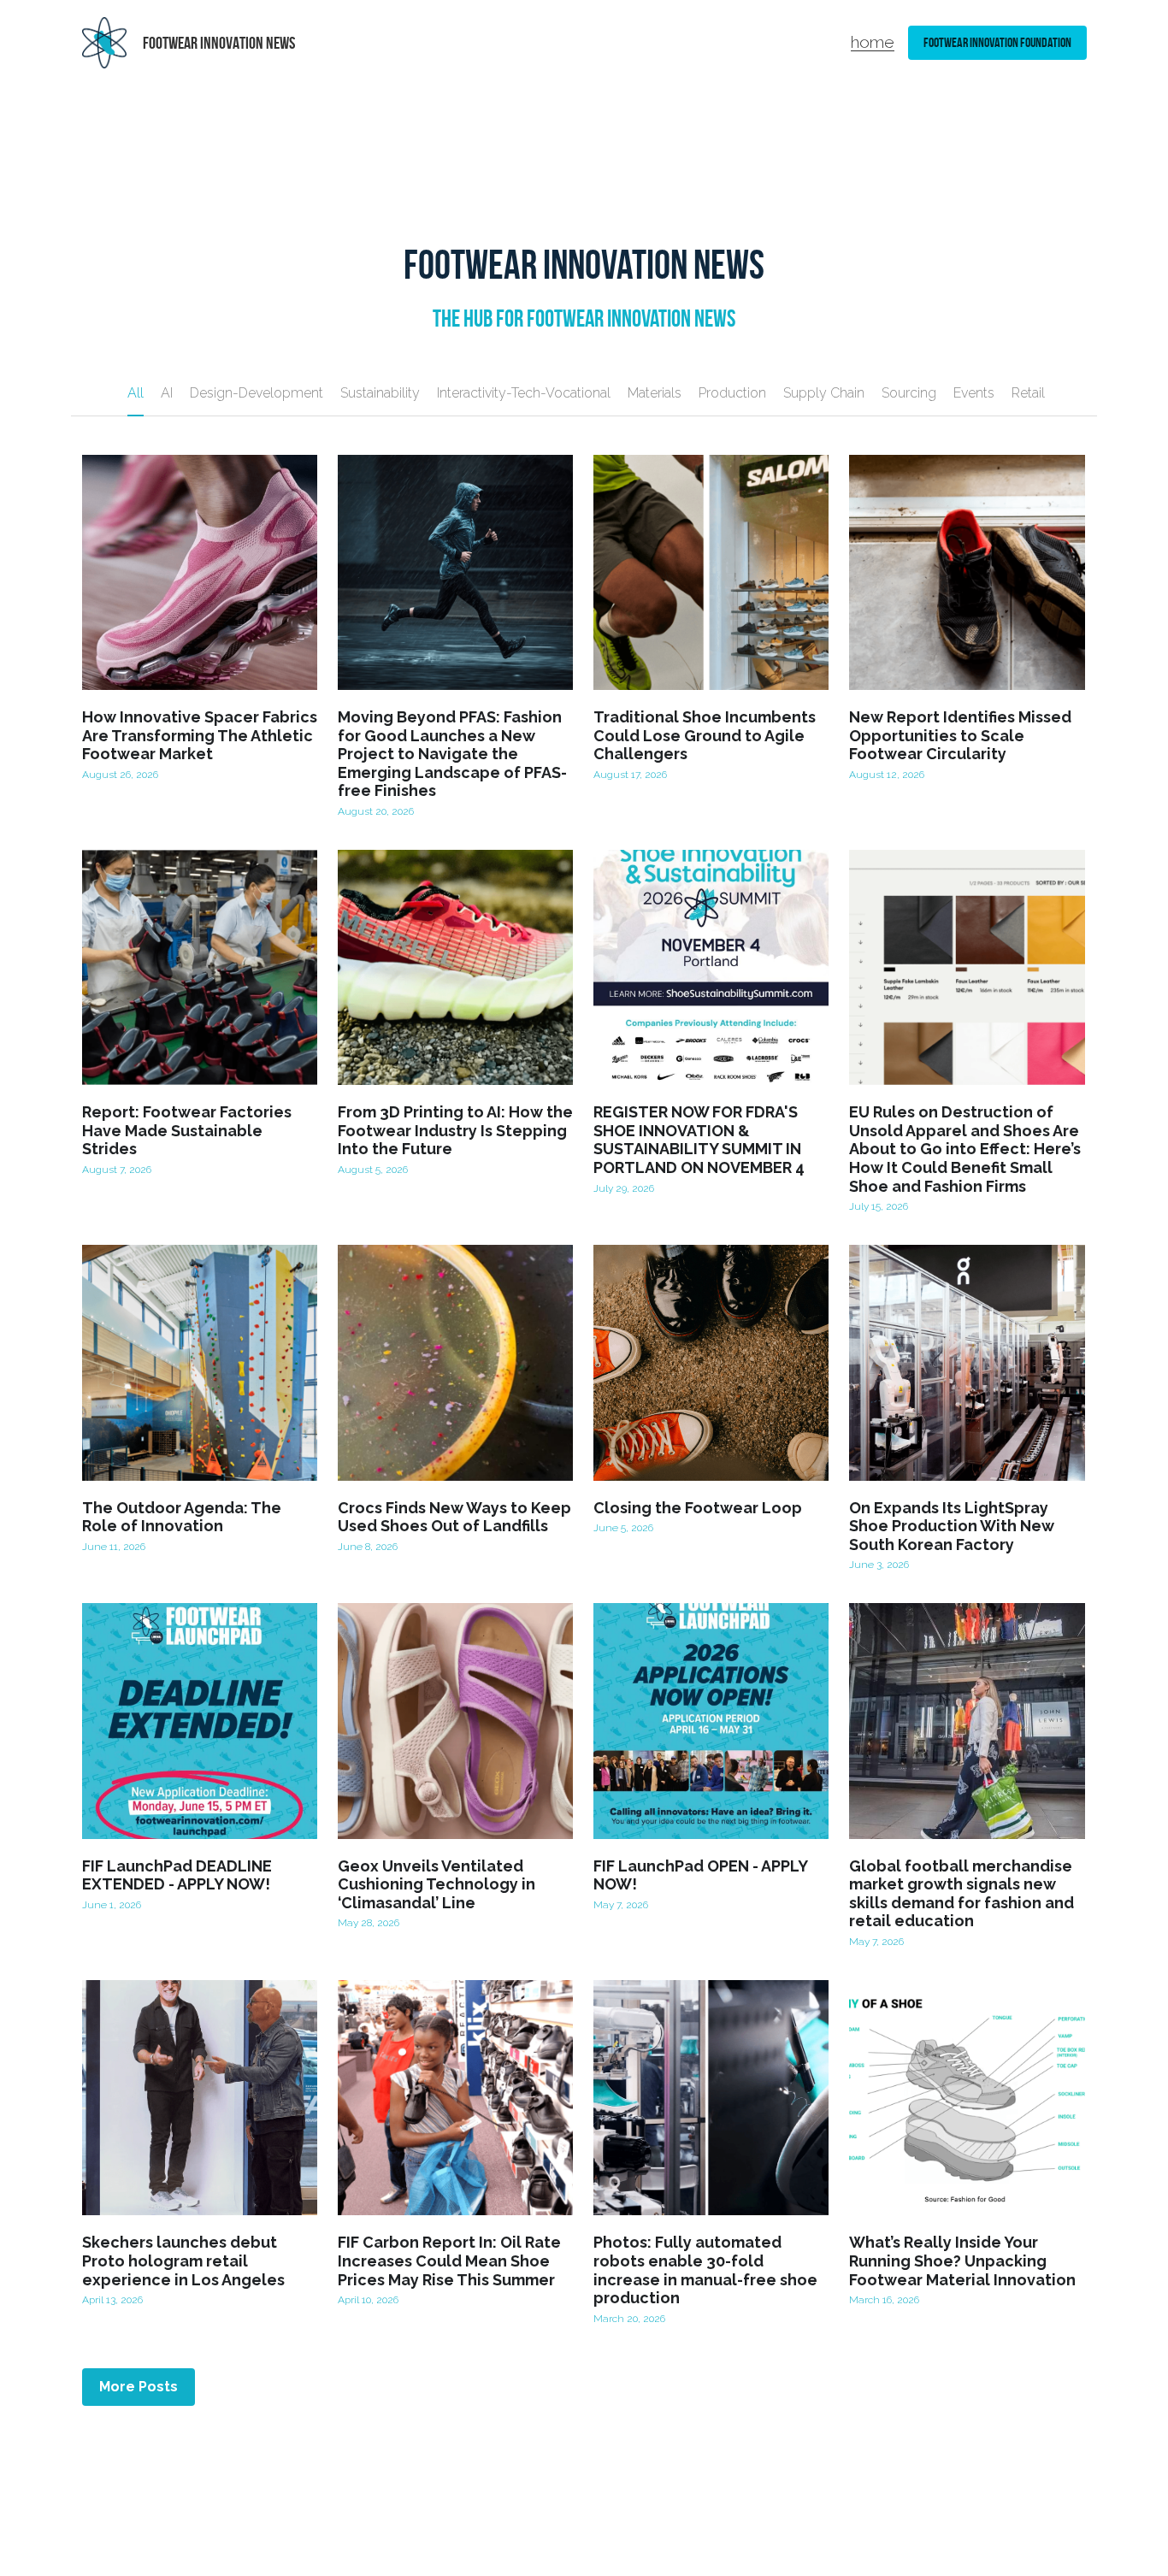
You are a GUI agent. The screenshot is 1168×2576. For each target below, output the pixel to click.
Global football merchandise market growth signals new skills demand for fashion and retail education (962, 1894)
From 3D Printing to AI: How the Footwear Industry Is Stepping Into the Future (455, 1131)
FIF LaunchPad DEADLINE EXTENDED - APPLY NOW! (177, 1875)
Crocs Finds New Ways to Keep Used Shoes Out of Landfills (454, 1517)
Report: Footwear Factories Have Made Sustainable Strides (187, 1131)
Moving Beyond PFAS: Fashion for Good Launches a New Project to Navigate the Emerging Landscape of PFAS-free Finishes (452, 754)
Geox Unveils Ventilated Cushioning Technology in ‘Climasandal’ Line (437, 1884)
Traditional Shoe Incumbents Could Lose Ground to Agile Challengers (705, 735)
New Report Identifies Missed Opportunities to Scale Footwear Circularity (960, 735)
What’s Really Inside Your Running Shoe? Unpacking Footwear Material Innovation (962, 2261)
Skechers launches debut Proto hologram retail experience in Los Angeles (183, 2261)
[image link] (105, 41)
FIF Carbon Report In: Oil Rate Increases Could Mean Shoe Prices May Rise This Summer (449, 2261)
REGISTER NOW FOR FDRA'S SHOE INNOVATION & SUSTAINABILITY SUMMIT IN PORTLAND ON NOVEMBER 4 (699, 1141)
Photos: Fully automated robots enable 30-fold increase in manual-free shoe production (705, 2271)
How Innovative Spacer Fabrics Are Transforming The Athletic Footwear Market (200, 735)
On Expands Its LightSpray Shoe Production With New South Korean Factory (952, 1526)
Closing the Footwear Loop (698, 1508)
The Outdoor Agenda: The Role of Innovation (182, 1517)
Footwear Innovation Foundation (997, 42)
